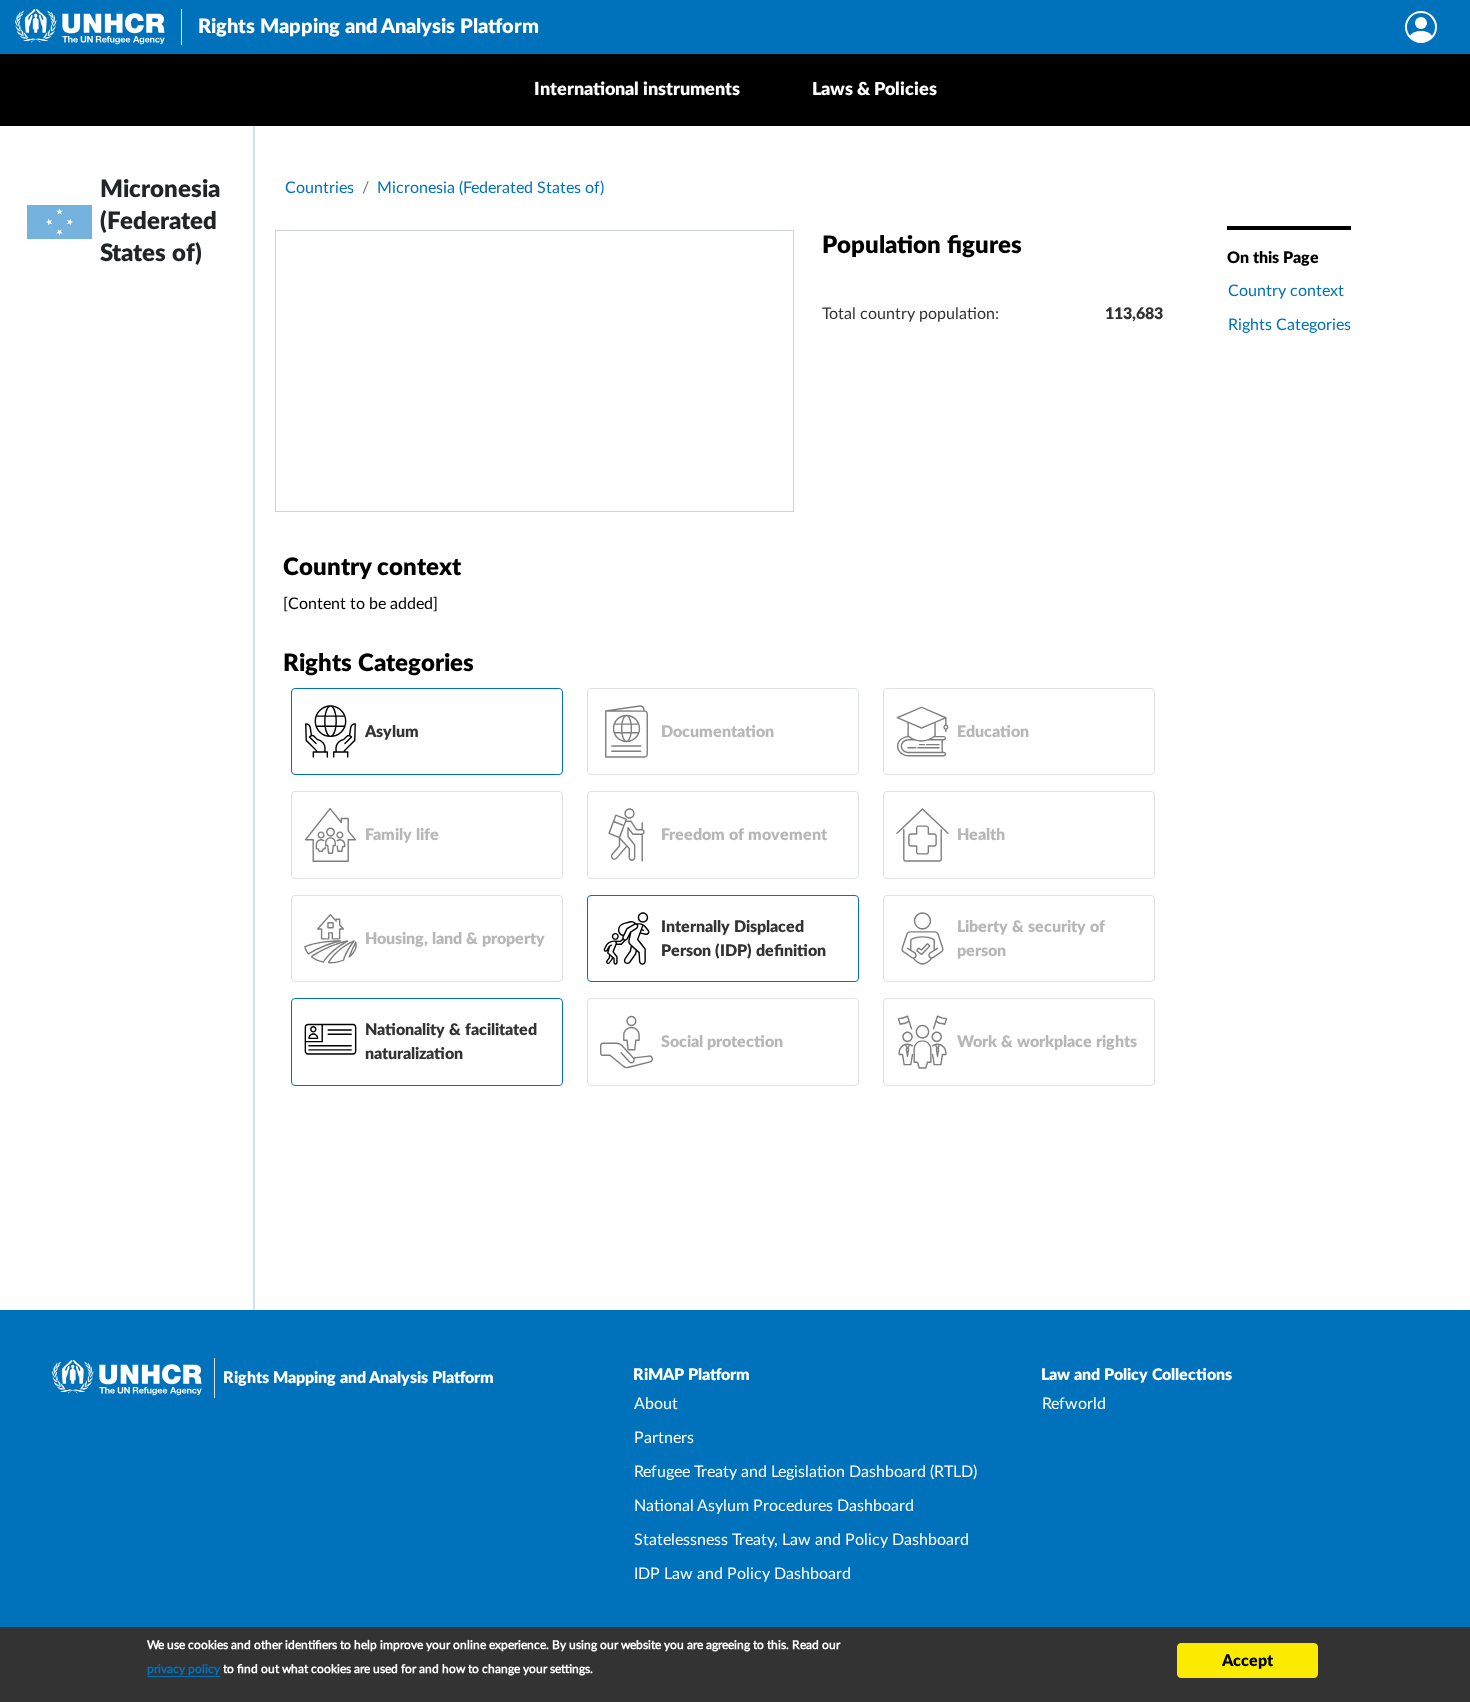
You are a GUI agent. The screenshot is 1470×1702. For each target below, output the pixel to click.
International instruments (637, 90)
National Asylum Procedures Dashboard (774, 1506)
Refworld (1074, 1404)
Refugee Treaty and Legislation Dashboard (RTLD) (805, 1472)
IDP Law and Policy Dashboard (742, 1574)
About (656, 1404)
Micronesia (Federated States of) (490, 188)
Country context (1286, 291)
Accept (1247, 1661)
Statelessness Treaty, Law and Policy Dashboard (801, 1540)
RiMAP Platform (691, 1375)
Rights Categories (1289, 325)
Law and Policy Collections (1136, 1375)
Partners (664, 1438)
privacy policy (183, 1669)
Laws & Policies (874, 90)
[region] (534, 371)
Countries (319, 188)
